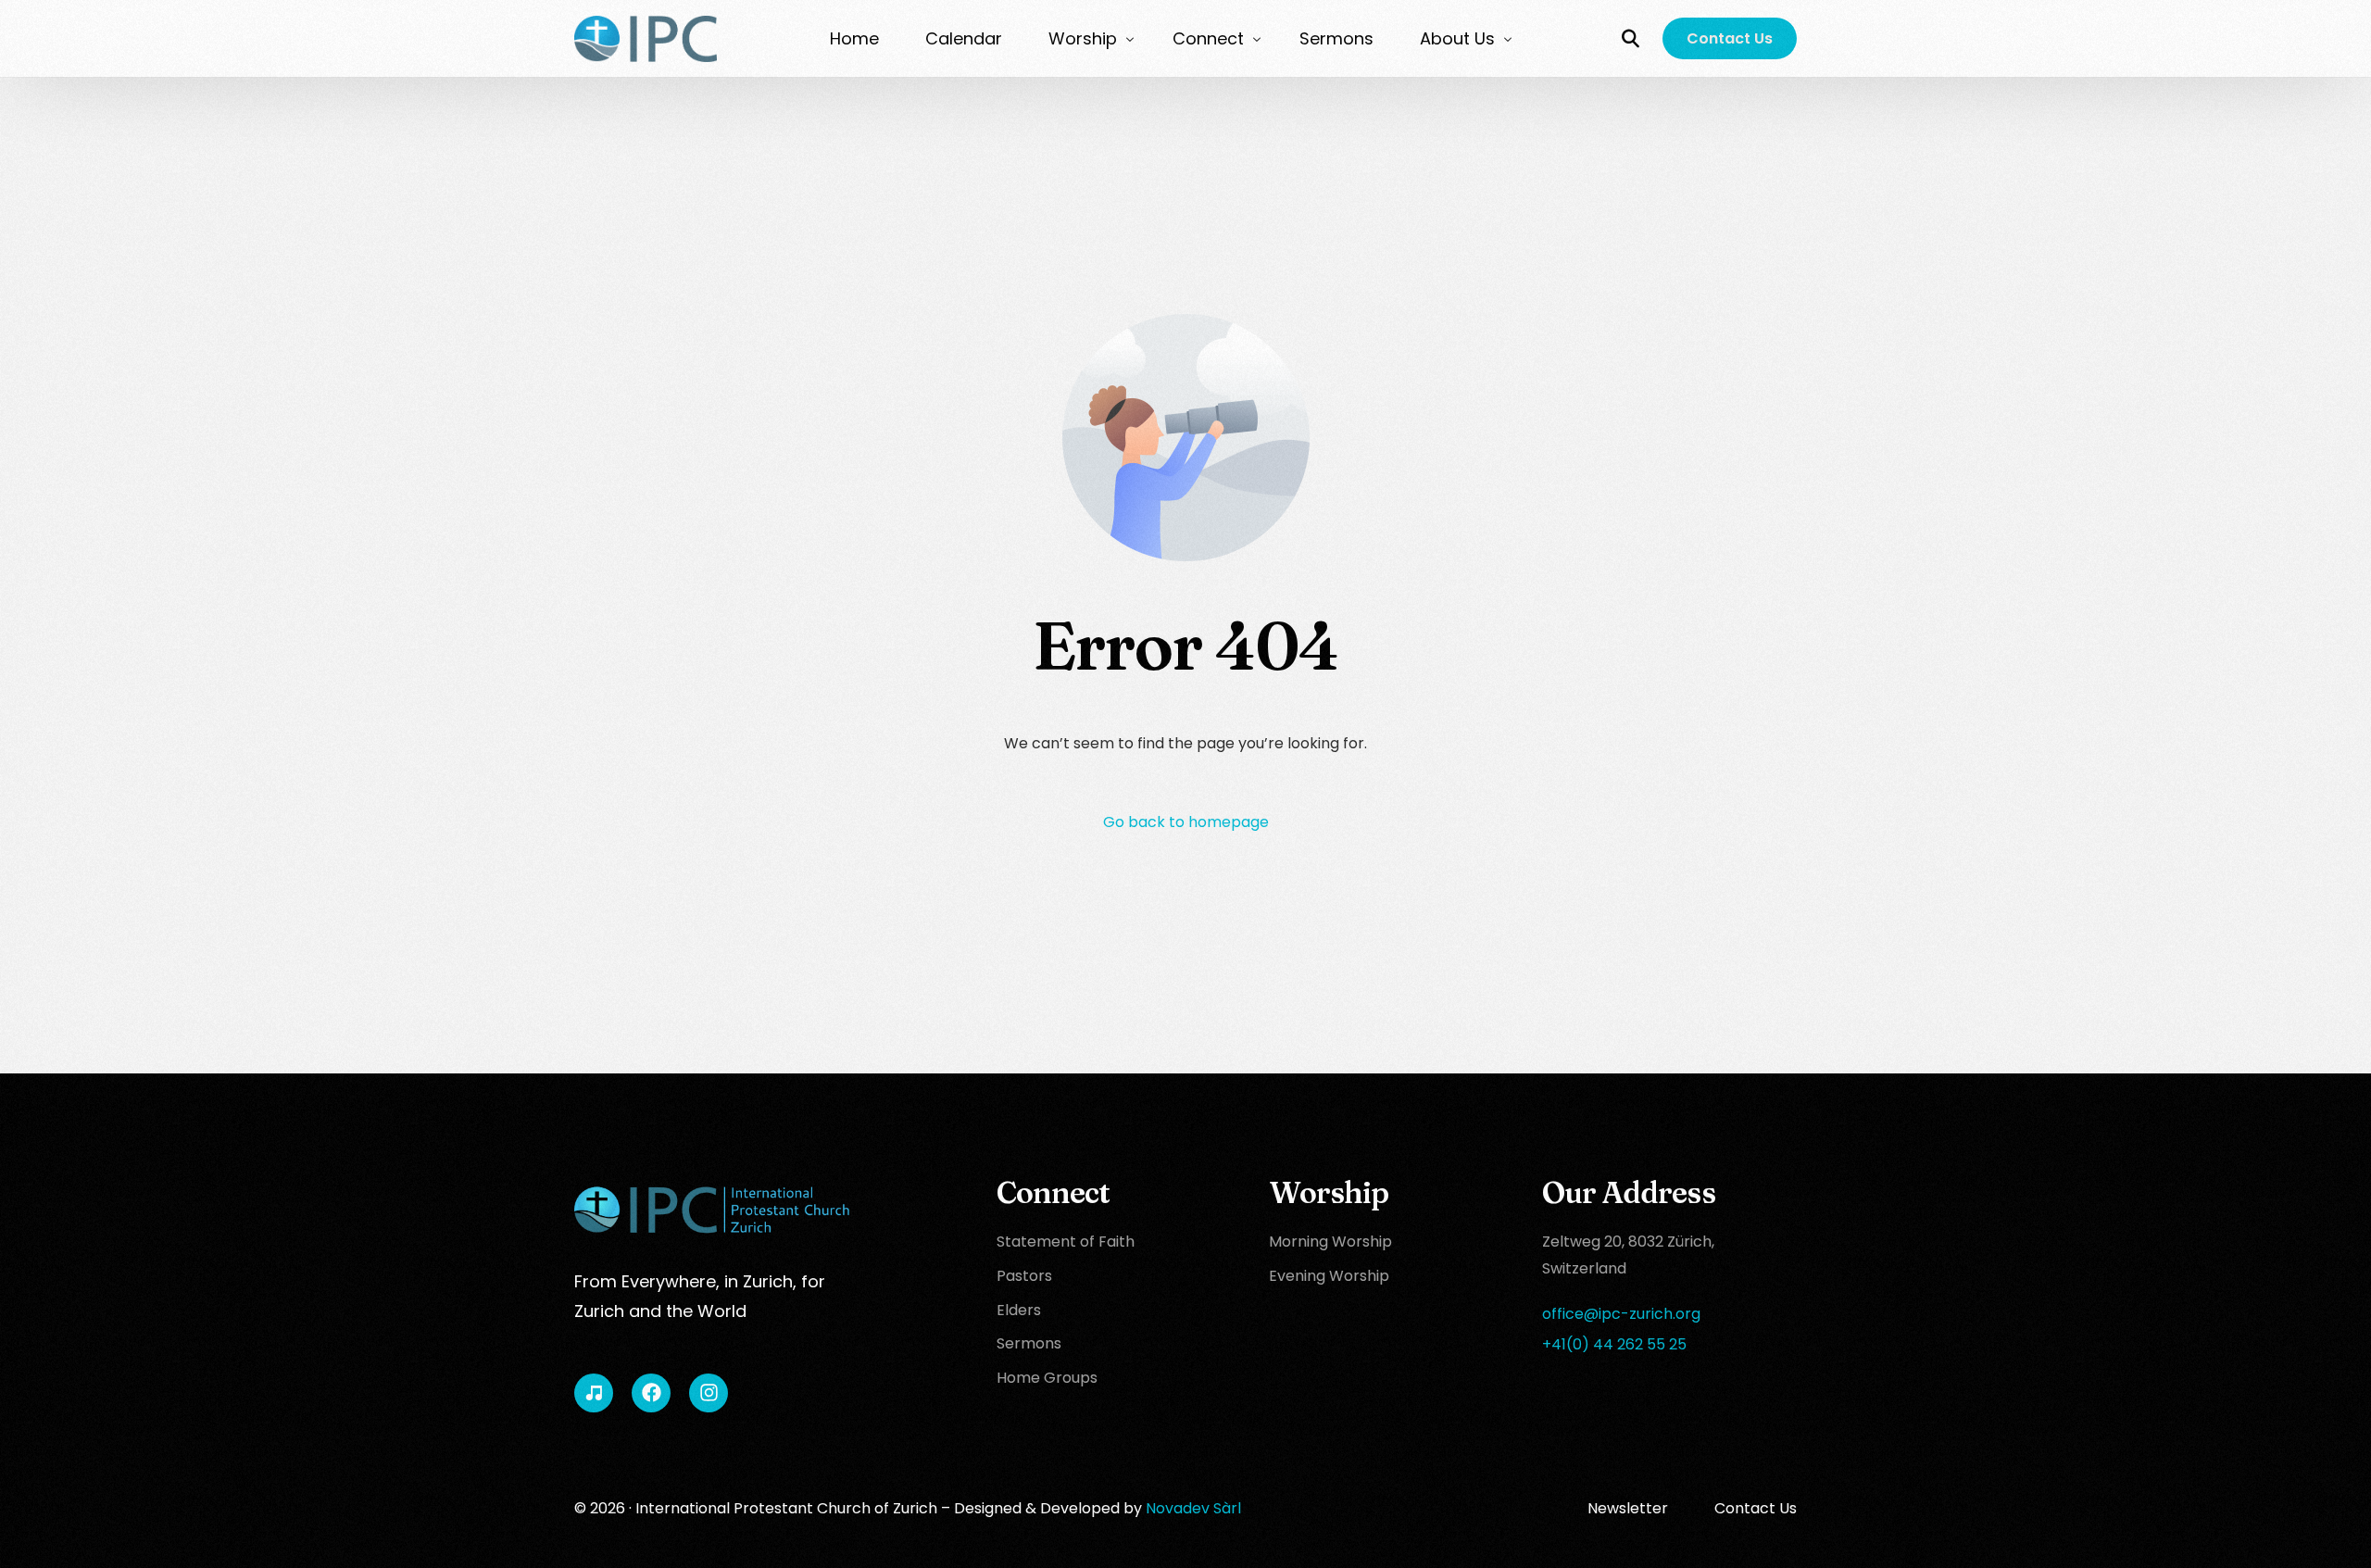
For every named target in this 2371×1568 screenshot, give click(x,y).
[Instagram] (709, 1393)
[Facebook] (651, 1393)
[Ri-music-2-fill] (594, 1393)
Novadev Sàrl (1193, 1508)
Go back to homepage (1186, 822)
